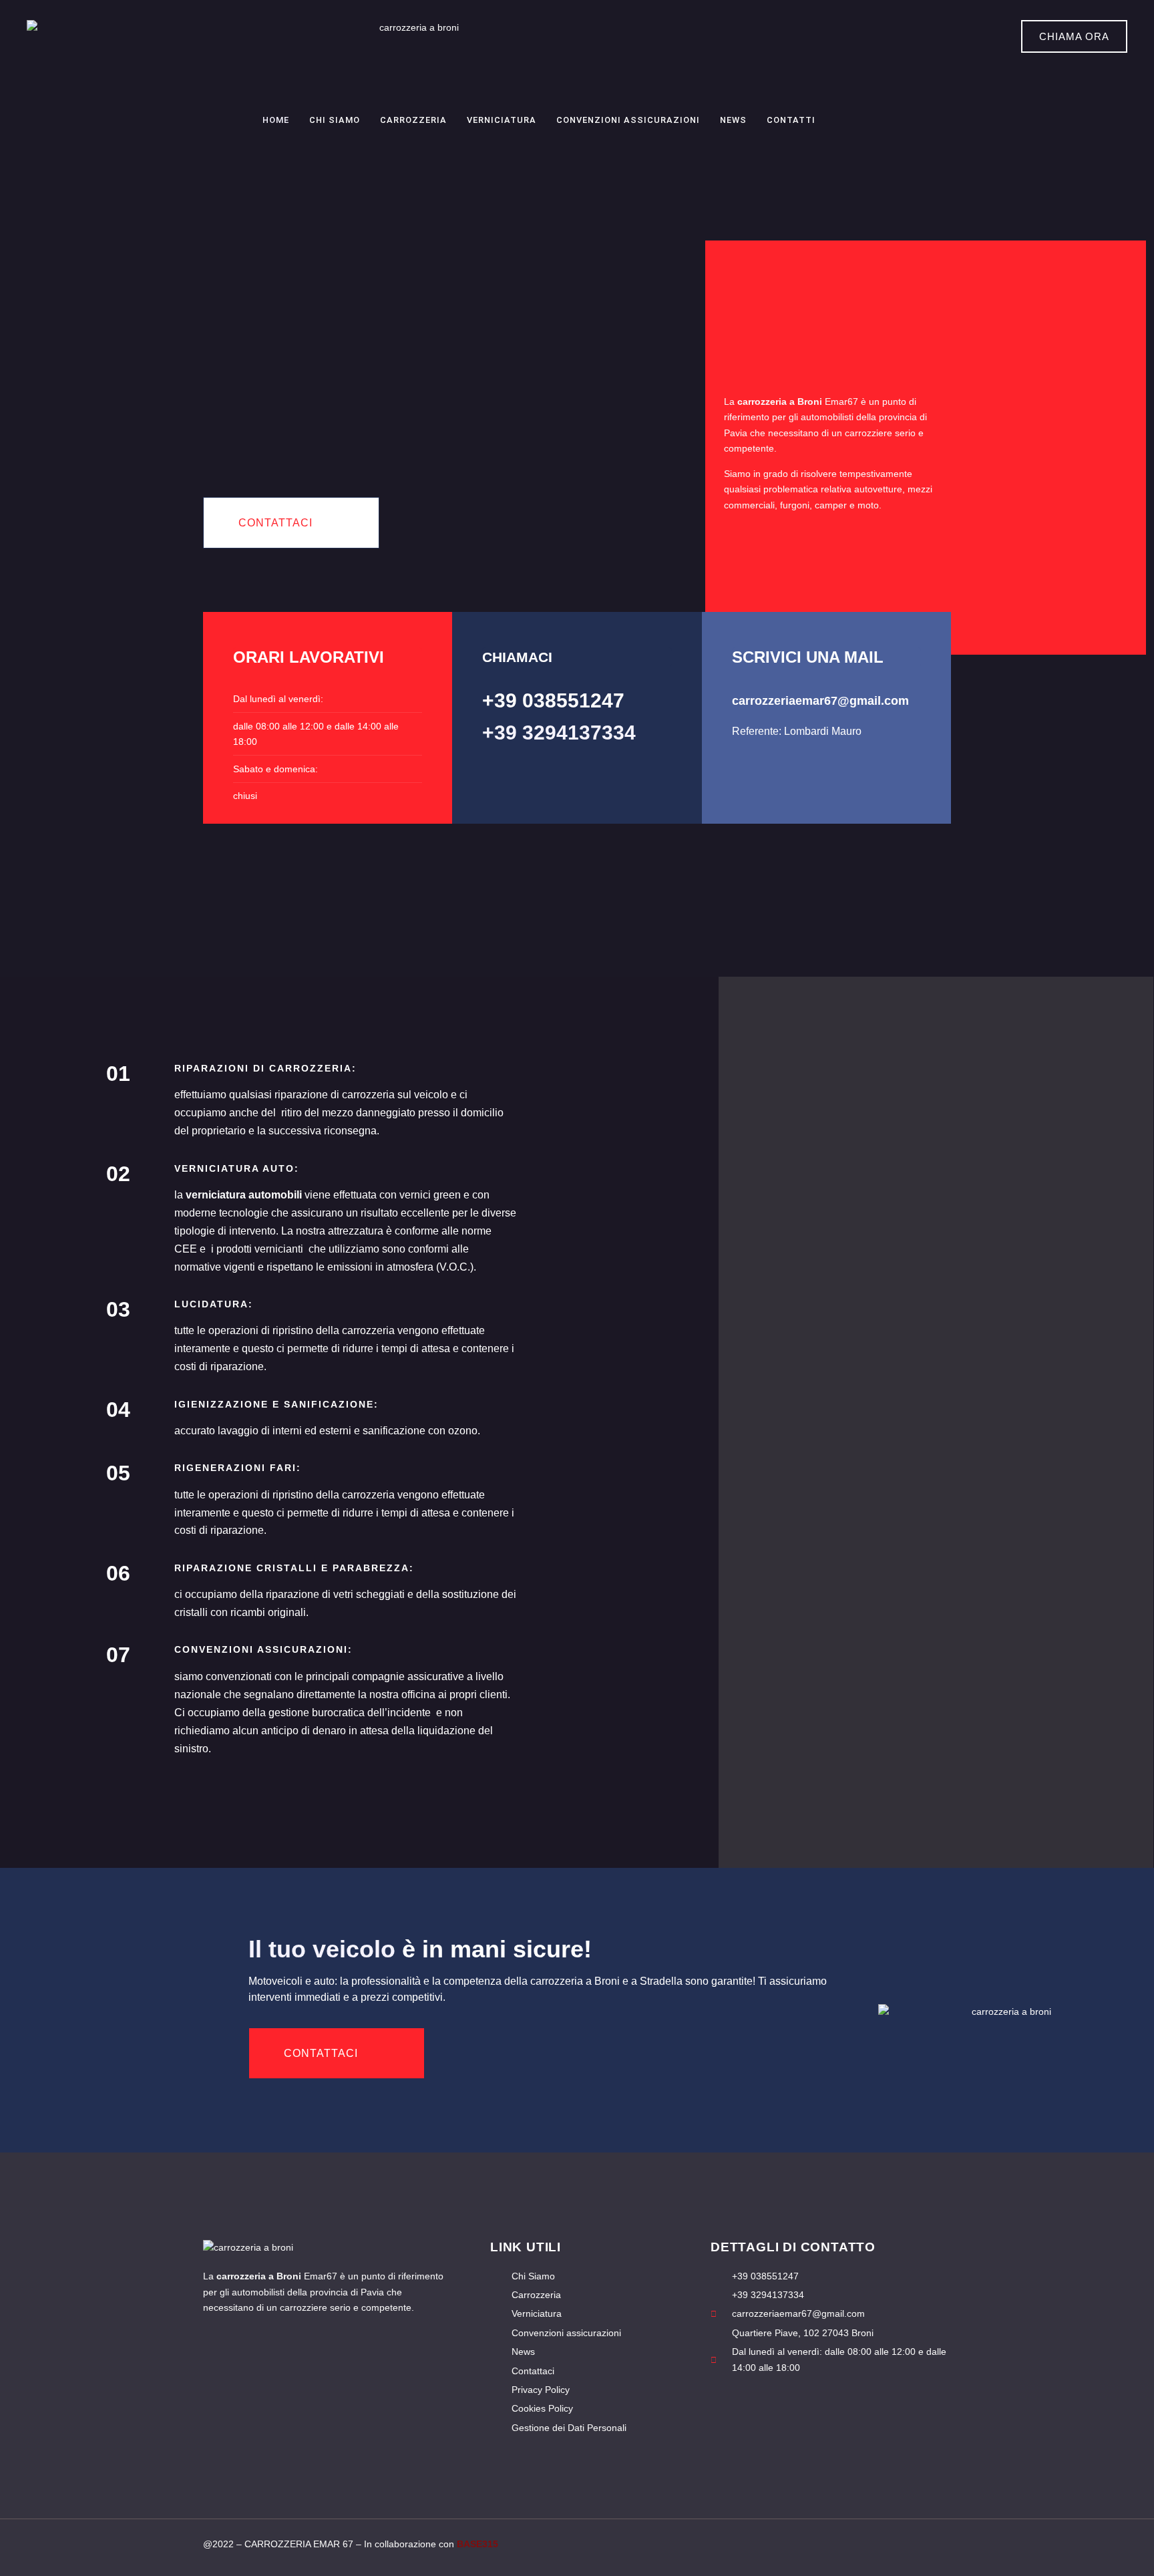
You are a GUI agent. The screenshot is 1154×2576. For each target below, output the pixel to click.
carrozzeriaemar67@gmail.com (820, 701)
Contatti (791, 120)
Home (276, 120)
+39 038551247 (553, 700)
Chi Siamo (335, 120)
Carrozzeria (413, 120)
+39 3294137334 (559, 733)
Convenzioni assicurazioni (628, 120)
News (733, 120)
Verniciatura (502, 120)
